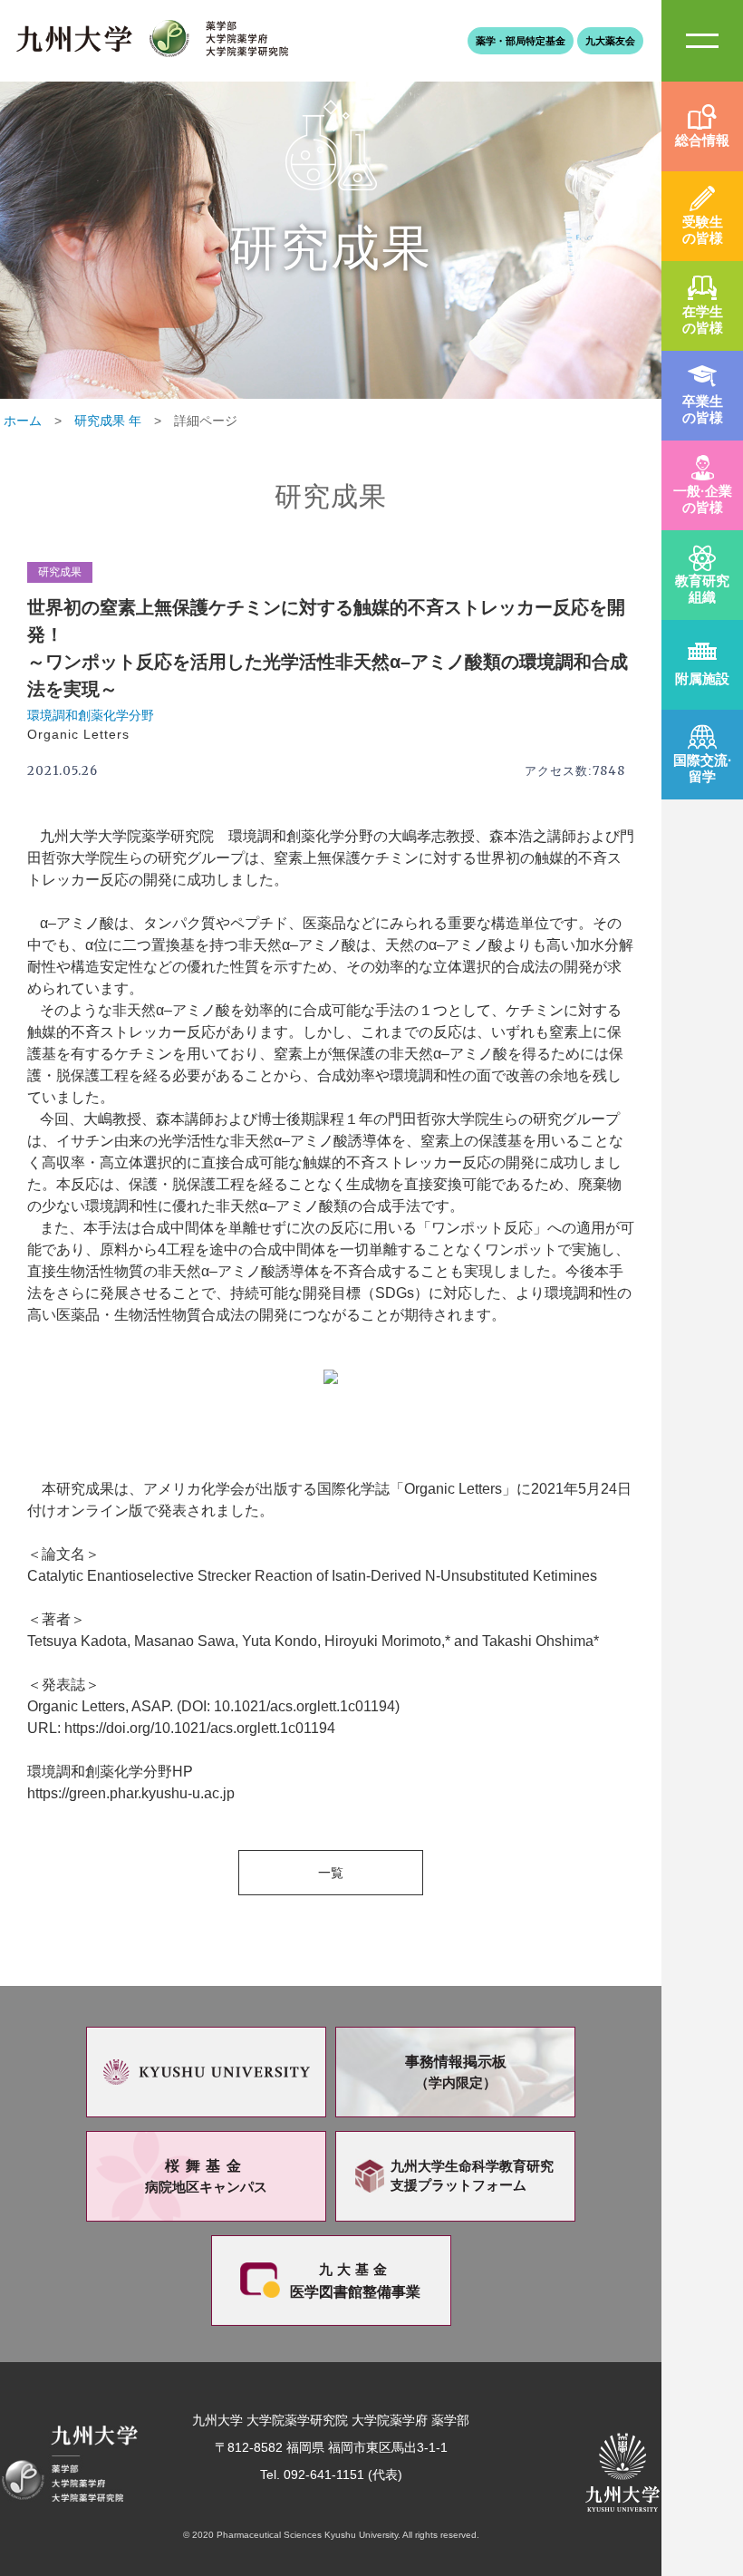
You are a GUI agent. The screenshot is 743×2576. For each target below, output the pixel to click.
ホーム (23, 421)
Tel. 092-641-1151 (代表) (331, 2474)
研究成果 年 (108, 421)
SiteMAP (702, 41)
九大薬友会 (610, 41)
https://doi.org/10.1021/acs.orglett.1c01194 (200, 1728)
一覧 (331, 1873)
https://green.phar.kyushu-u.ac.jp (131, 1793)
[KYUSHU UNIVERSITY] (206, 2072)
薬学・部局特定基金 (521, 41)
